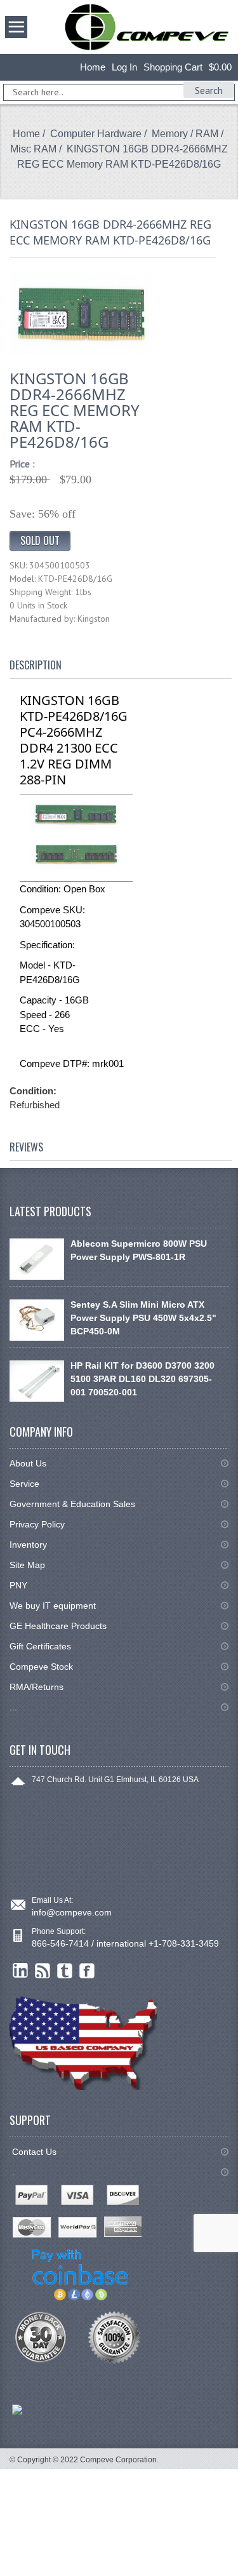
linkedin (21, 1971)
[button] (237, 2575)
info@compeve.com (72, 1912)
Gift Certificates (40, 1646)
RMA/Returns (36, 1687)
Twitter (65, 1971)
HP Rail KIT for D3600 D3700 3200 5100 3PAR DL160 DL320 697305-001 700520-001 (142, 1379)
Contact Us (34, 2152)
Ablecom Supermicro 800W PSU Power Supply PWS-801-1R (139, 1250)
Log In (124, 67)
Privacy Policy (37, 1524)
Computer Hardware (96, 134)
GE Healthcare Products (58, 1626)
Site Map (27, 1565)
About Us (28, 1463)
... (13, 1707)
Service (24, 1484)
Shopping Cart (173, 67)
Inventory (28, 1545)
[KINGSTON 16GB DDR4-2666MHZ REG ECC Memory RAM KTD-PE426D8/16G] (82, 313)
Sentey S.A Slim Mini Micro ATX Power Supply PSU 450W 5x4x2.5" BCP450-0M (143, 1318)
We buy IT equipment (53, 1606)
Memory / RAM (185, 134)
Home (93, 67)
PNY (18, 1585)
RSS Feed (43, 1971)
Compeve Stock (41, 1667)
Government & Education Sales (72, 1504)
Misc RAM (33, 149)
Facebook (87, 1971)
